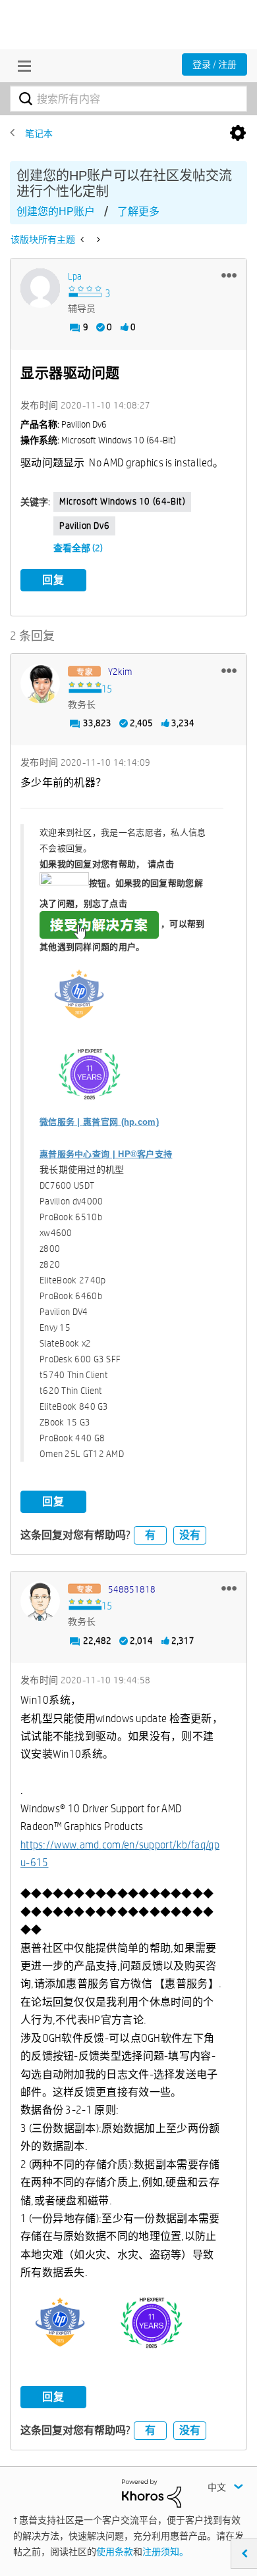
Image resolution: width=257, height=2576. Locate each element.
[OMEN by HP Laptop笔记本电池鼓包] (97, 239)
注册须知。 (165, 2552)
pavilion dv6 (84, 526)
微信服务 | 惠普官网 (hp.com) (99, 1122)
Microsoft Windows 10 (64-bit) (122, 501)
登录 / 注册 (214, 64)
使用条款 (115, 2552)
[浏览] (21, 66)
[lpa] (40, 288)
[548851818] (40, 1601)
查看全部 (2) (78, 548)
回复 (53, 580)
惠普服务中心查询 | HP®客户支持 (106, 1154)
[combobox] (128, 99)
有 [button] (150, 1535)
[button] (229, 275)
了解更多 (138, 211)
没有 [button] (190, 1535)
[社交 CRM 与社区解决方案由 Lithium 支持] (152, 2492)
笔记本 (39, 134)
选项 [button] (238, 134)
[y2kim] (40, 683)
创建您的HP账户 (56, 211)
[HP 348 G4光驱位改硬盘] (83, 239)
